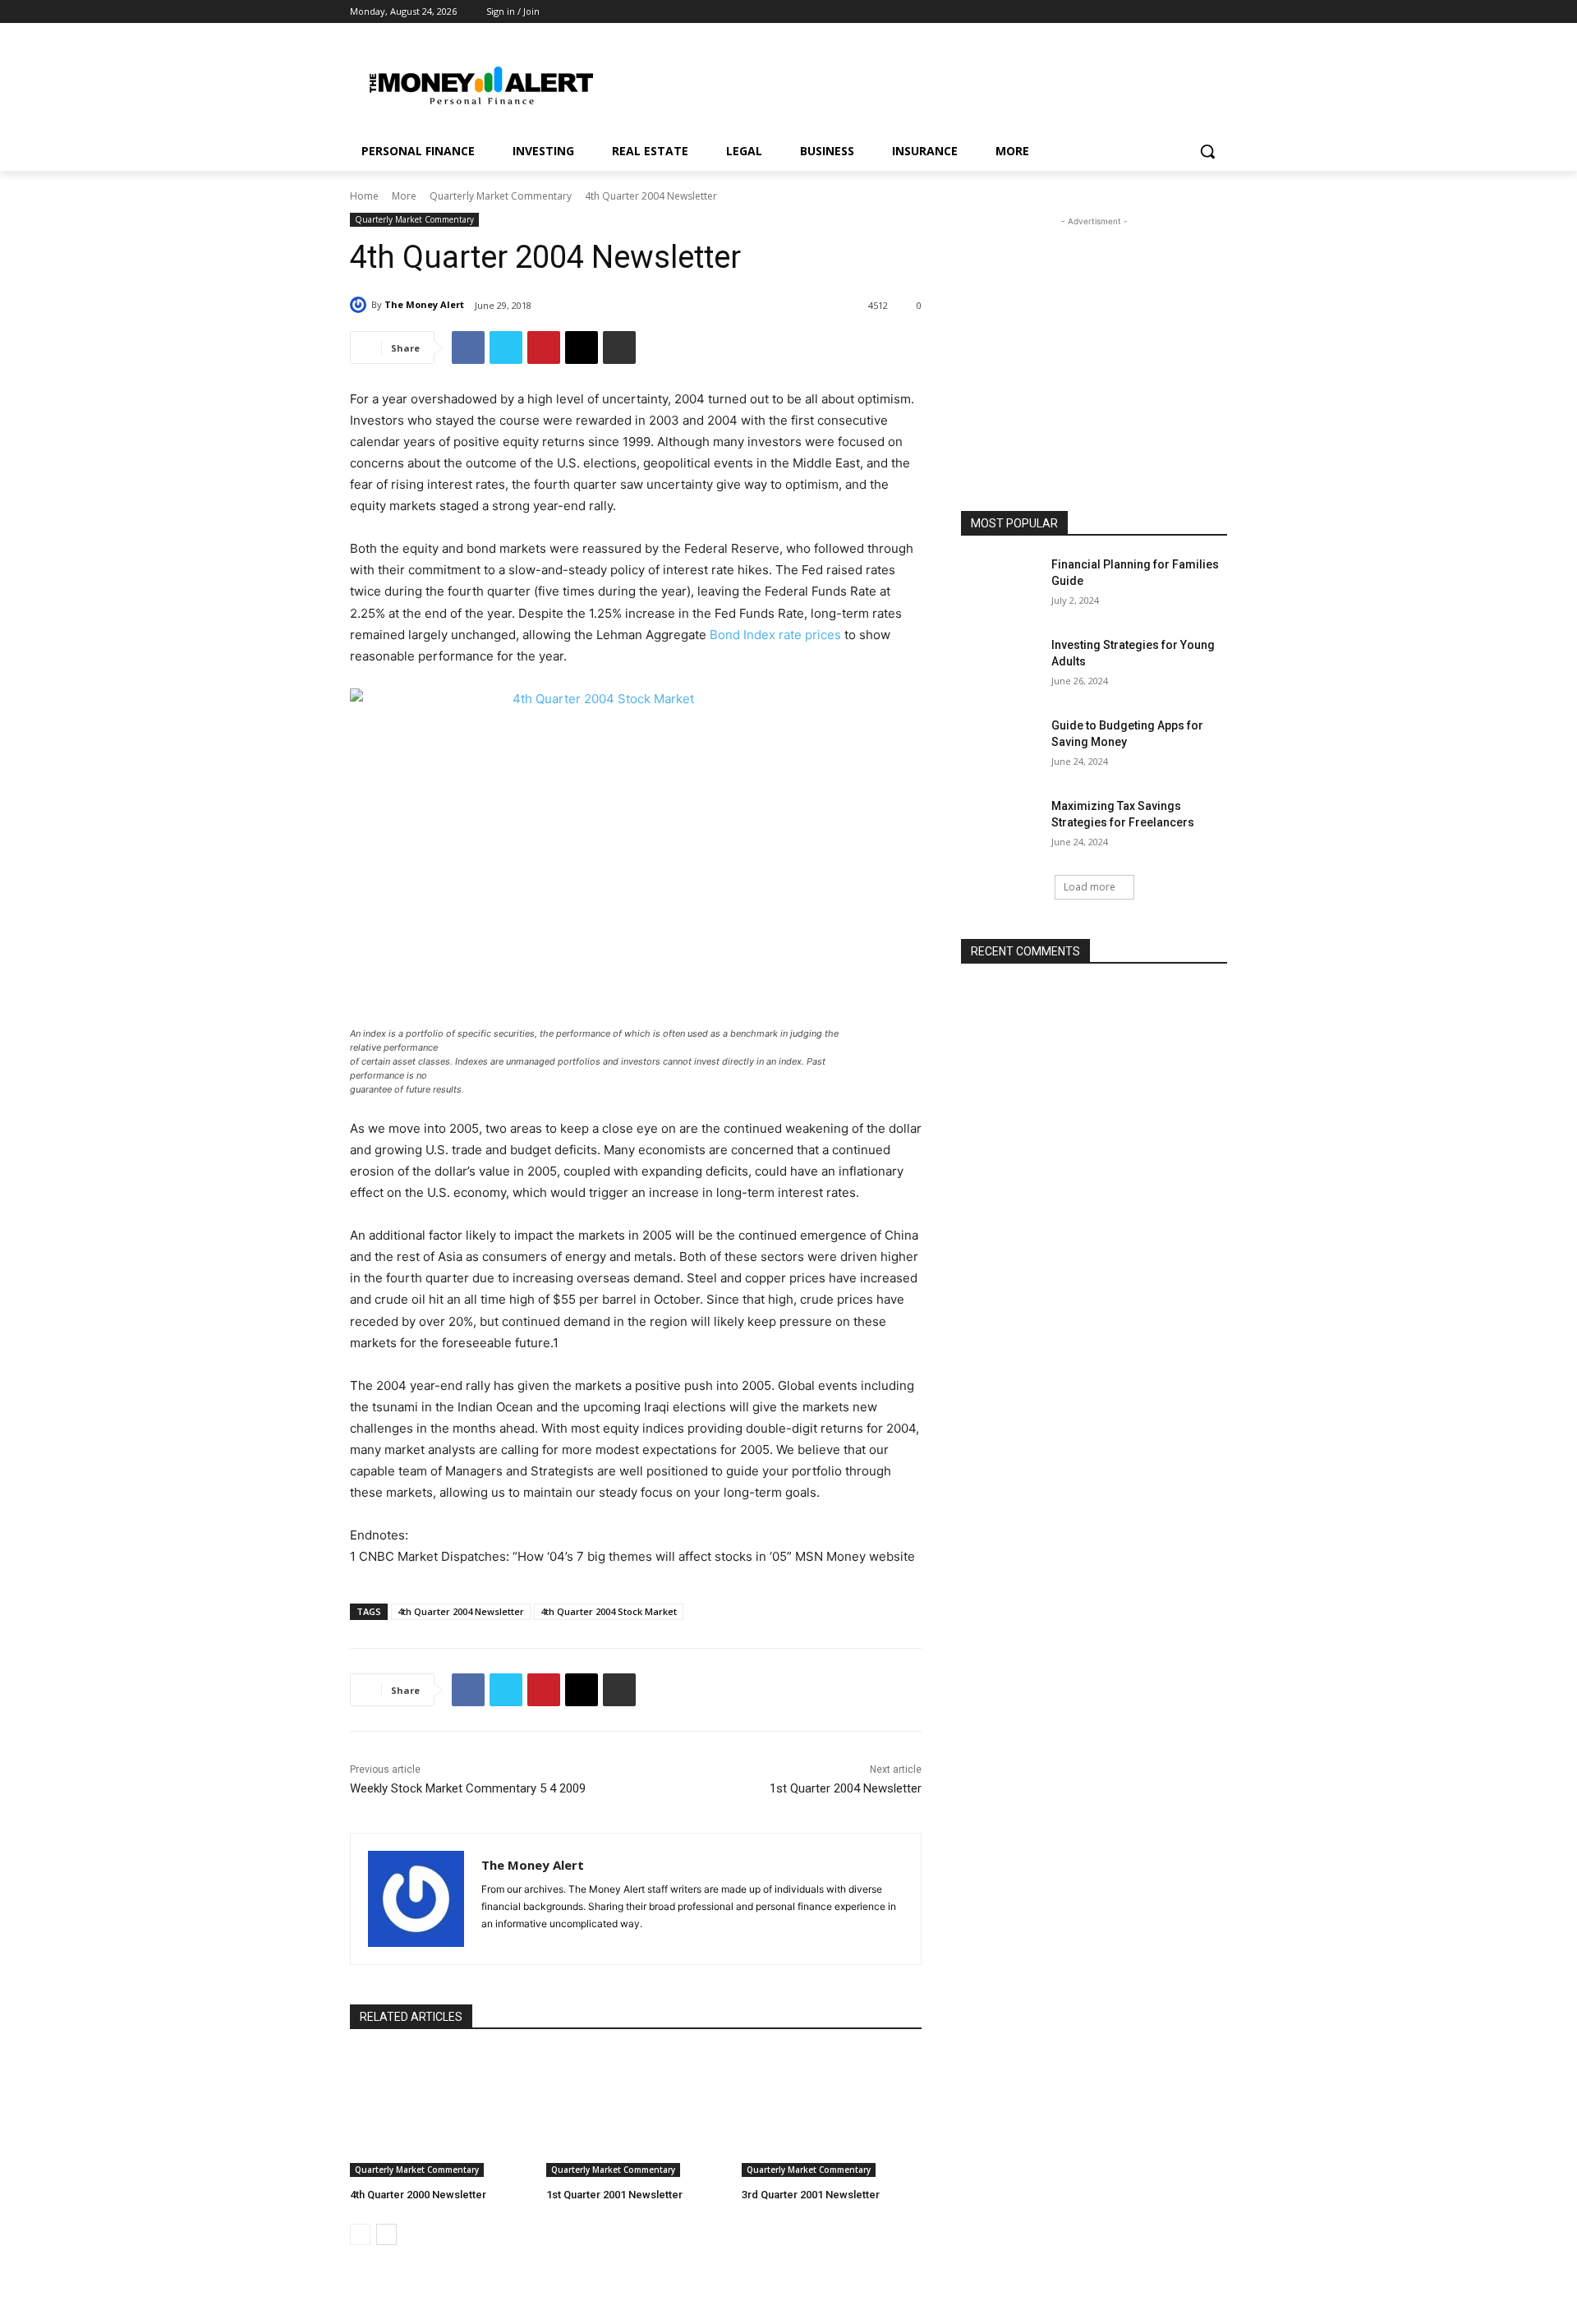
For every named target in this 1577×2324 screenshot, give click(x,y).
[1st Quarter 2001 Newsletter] (636, 2113)
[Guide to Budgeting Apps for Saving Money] (1001, 746)
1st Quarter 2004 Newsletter (846, 1788)
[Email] (582, 347)
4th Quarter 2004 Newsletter (461, 1611)
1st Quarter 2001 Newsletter (614, 2195)
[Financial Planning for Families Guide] (1001, 585)
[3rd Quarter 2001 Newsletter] (832, 2113)
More (404, 196)
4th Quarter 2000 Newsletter (418, 2195)
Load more (1090, 887)
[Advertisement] (912, 83)
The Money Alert (424, 304)
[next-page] (386, 2234)
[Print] (619, 347)
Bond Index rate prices (775, 635)
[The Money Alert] (361, 305)
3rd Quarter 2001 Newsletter (811, 2195)
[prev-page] (360, 2234)
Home (364, 196)
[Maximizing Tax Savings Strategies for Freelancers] (1001, 826)
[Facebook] (1172, 12)
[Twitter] (1218, 12)
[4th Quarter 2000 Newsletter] (440, 2113)
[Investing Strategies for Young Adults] (1001, 665)
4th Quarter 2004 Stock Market (609, 1611)
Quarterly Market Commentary (501, 196)
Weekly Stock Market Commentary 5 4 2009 (468, 1788)
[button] (1207, 151)
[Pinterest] (1195, 12)
